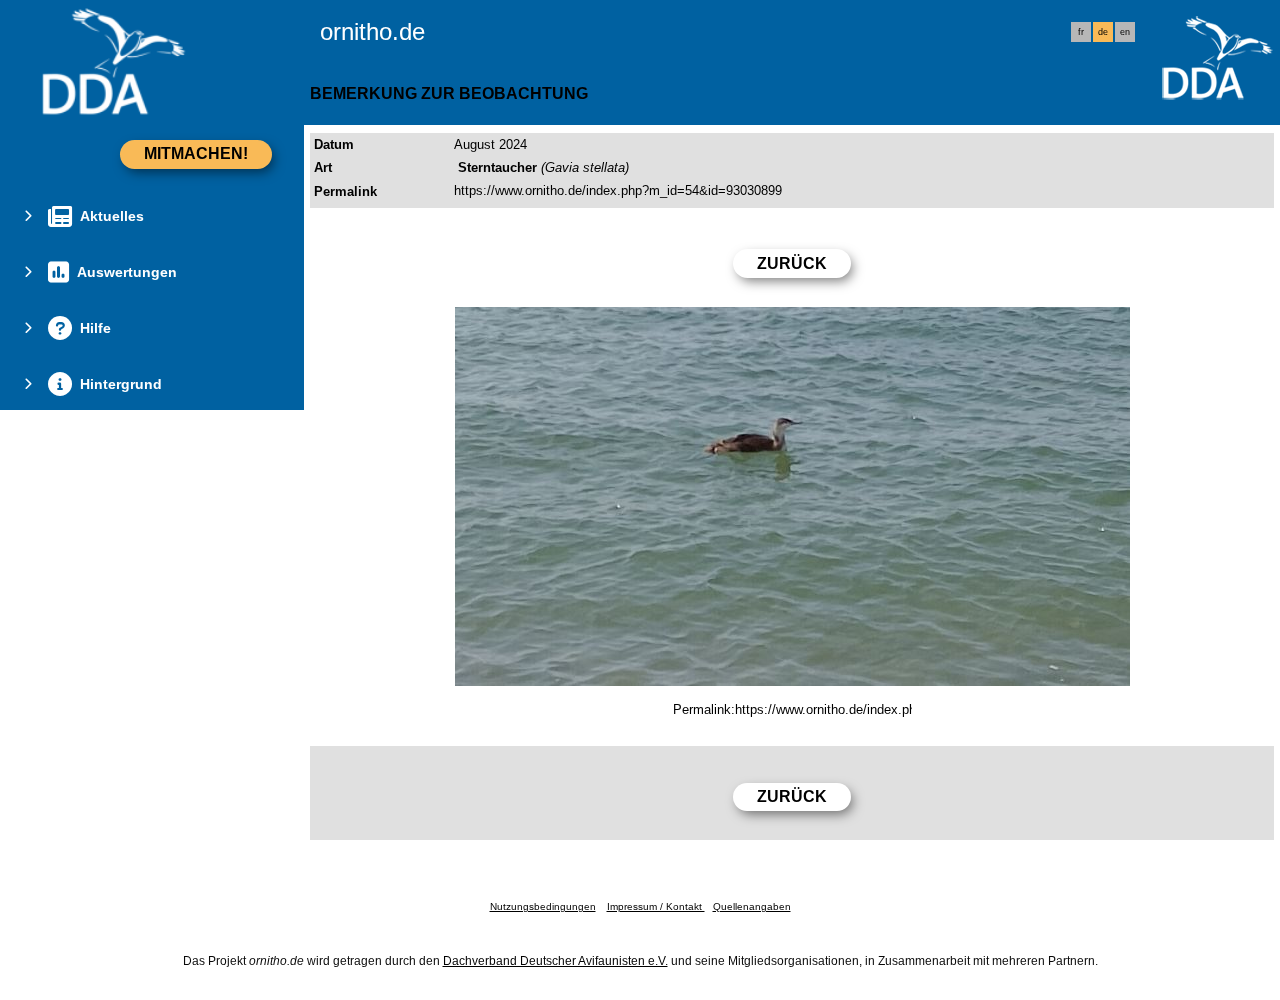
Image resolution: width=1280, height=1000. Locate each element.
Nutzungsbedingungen (543, 906)
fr (1081, 32)
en (1125, 32)
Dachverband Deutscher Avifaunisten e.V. (555, 961)
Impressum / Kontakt (656, 906)
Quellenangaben (752, 906)
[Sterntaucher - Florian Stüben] (792, 496)
